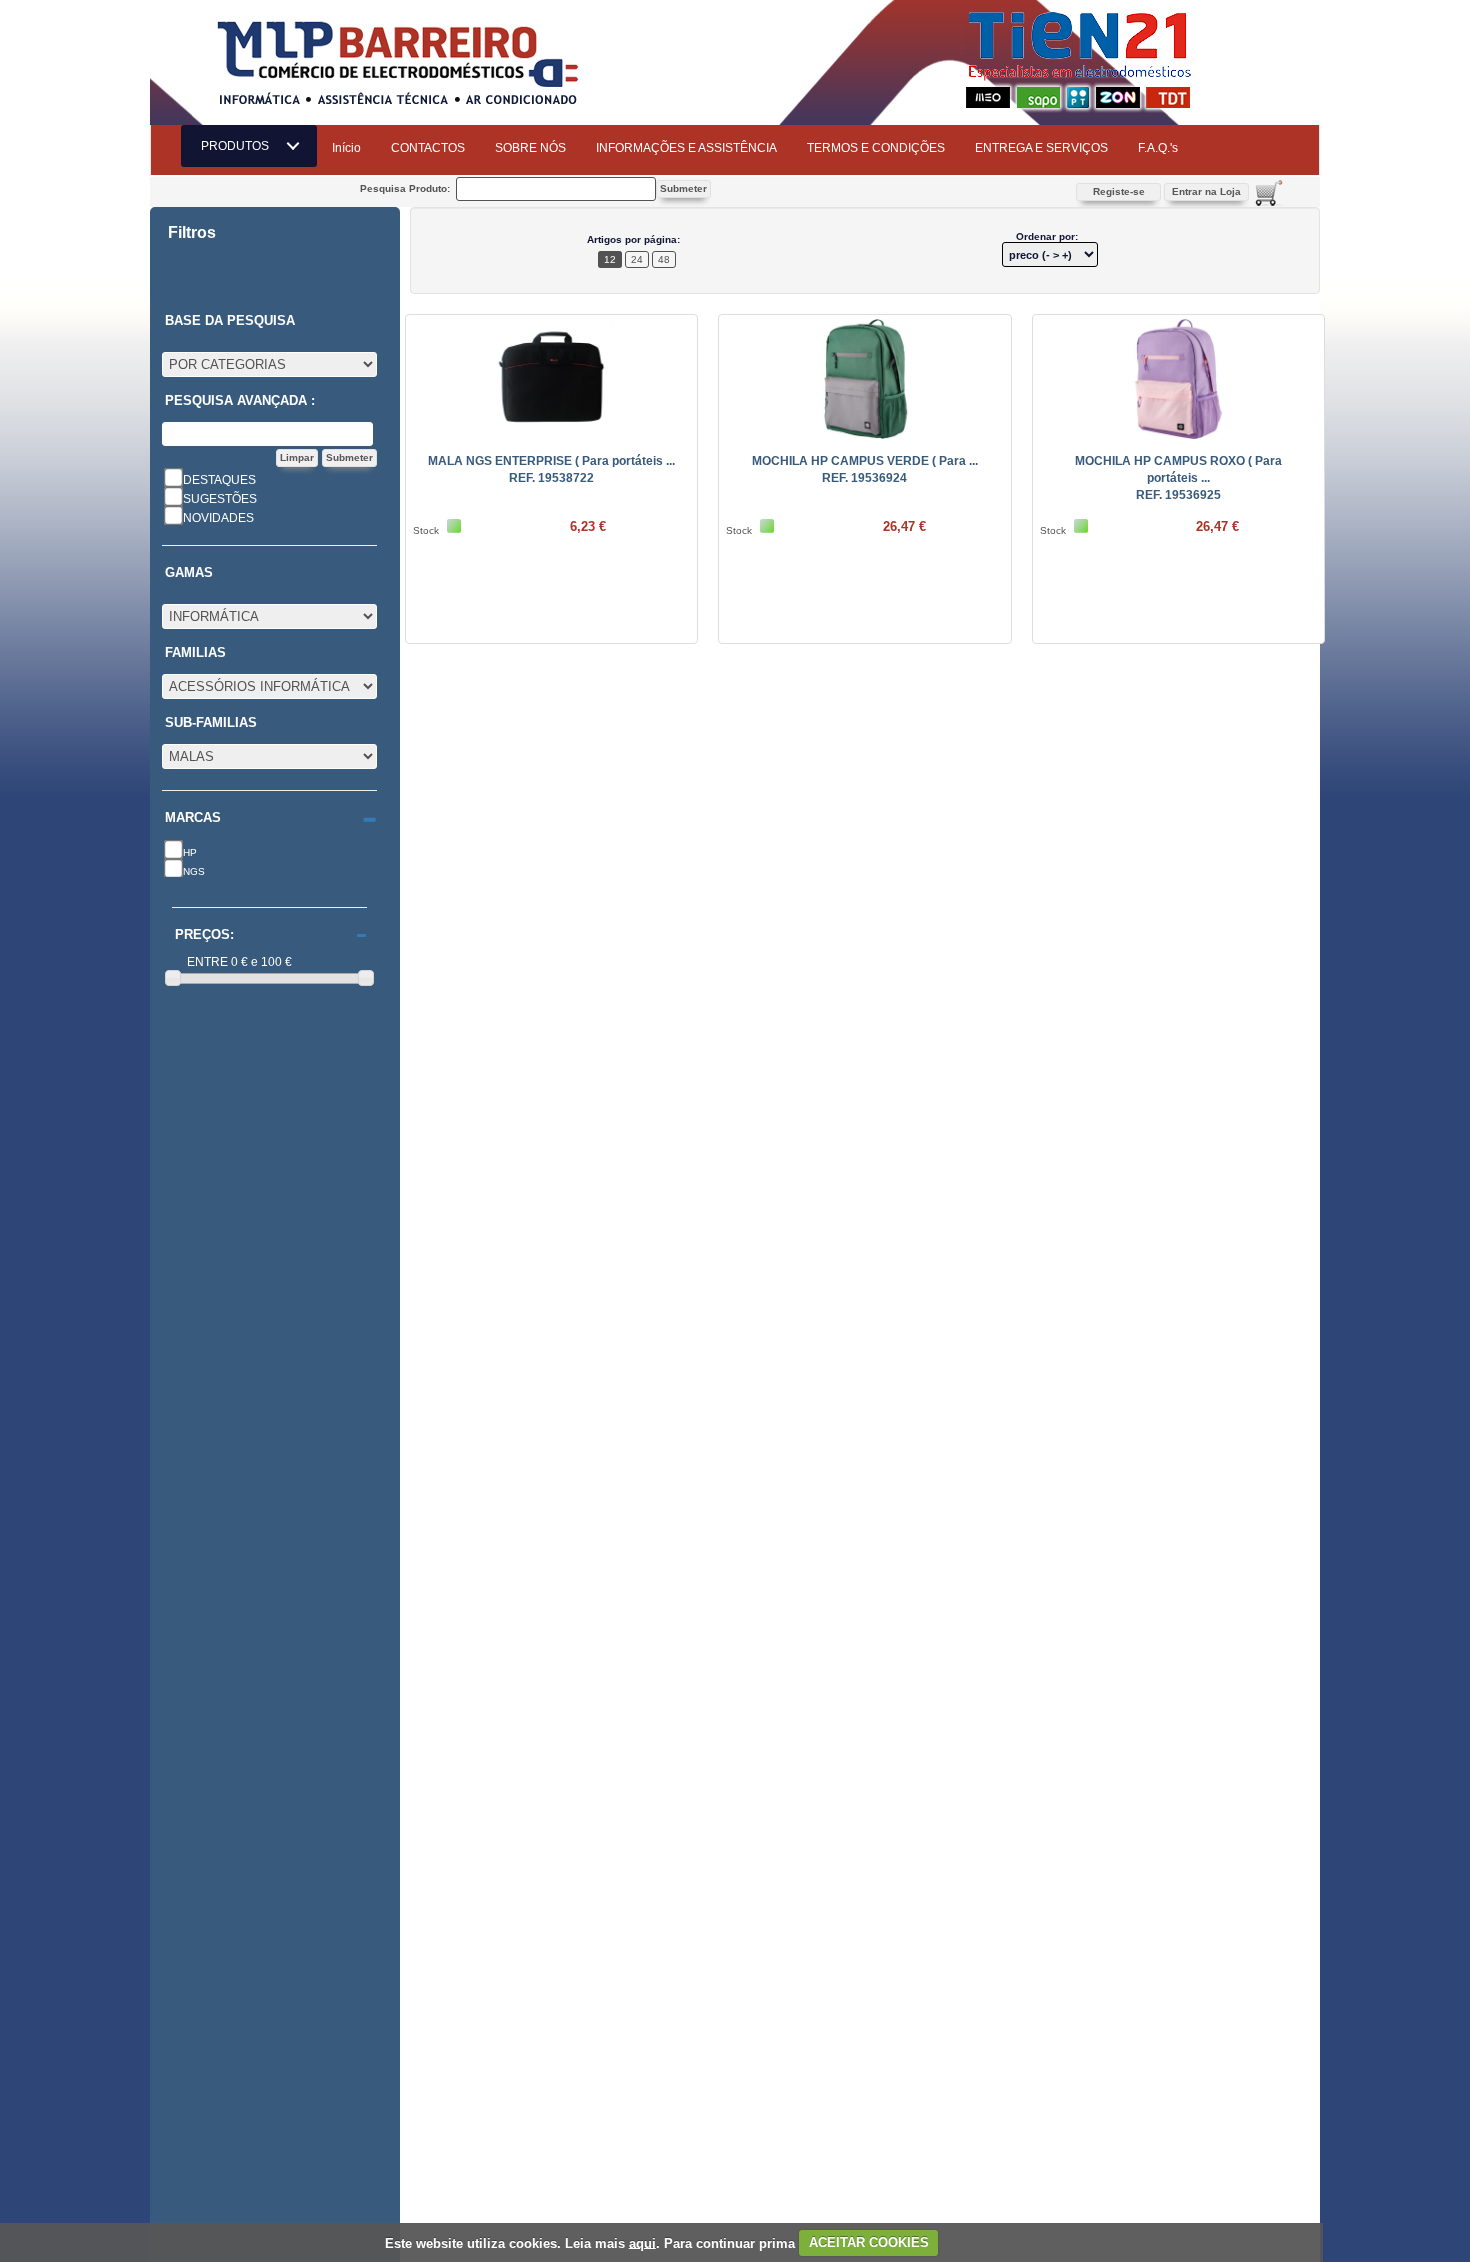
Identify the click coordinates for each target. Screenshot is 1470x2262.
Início (346, 148)
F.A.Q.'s (1158, 148)
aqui (642, 2242)
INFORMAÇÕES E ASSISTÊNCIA (686, 148)
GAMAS (189, 573)
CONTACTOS (428, 148)
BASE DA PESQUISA (230, 321)
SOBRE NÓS (530, 148)
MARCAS (193, 818)
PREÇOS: (204, 935)
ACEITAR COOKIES (869, 2242)
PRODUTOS (241, 146)
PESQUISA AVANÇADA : (240, 401)
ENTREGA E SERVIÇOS (1041, 148)
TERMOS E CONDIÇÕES (876, 148)
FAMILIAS (195, 653)
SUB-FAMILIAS (211, 723)
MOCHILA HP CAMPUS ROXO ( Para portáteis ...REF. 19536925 (1178, 478)
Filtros (192, 233)
